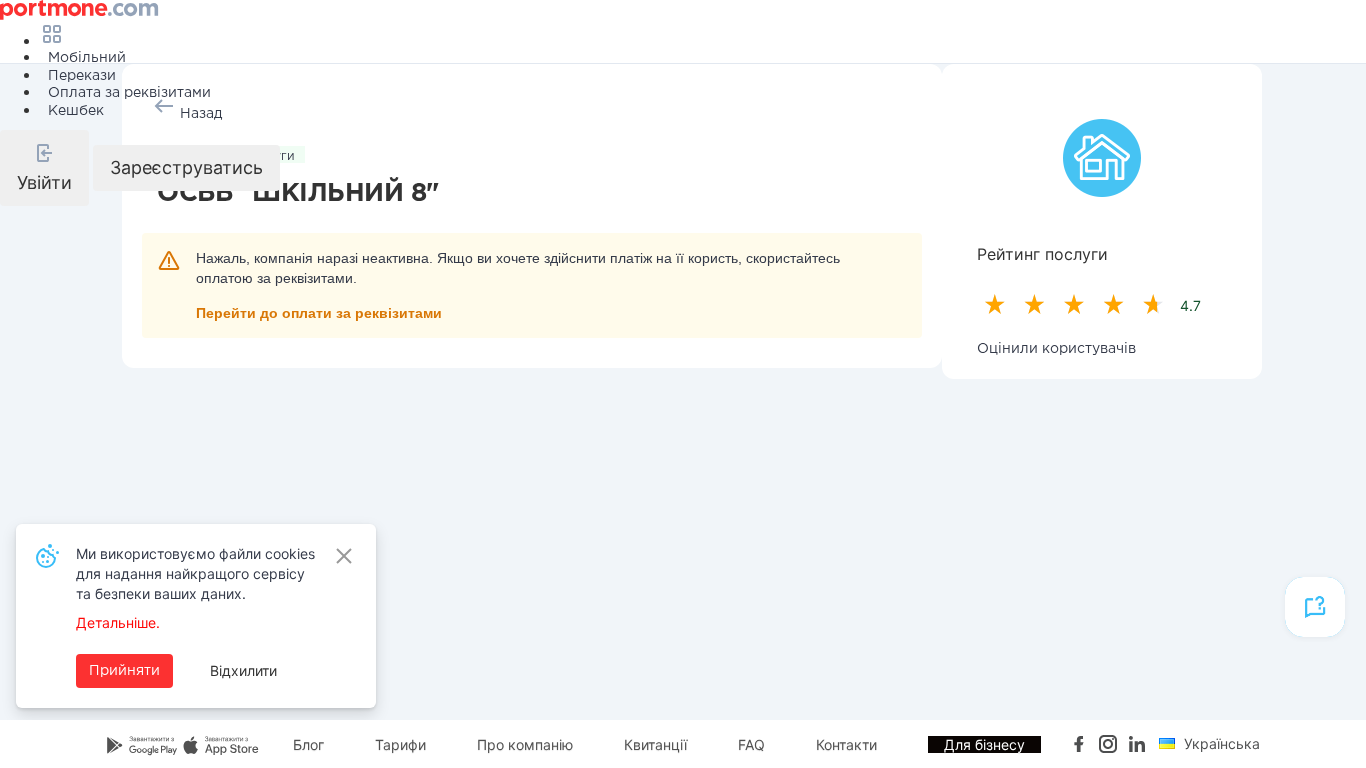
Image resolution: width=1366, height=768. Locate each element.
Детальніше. (118, 622)
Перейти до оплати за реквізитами (319, 313)
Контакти (846, 744)
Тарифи (400, 744)
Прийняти (124, 671)
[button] (44, 168)
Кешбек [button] (76, 111)
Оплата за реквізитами (129, 93)
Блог (308, 744)
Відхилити (243, 670)
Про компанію (525, 744)
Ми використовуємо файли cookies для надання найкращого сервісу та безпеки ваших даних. (195, 573)
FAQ (751, 744)
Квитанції (655, 744)
